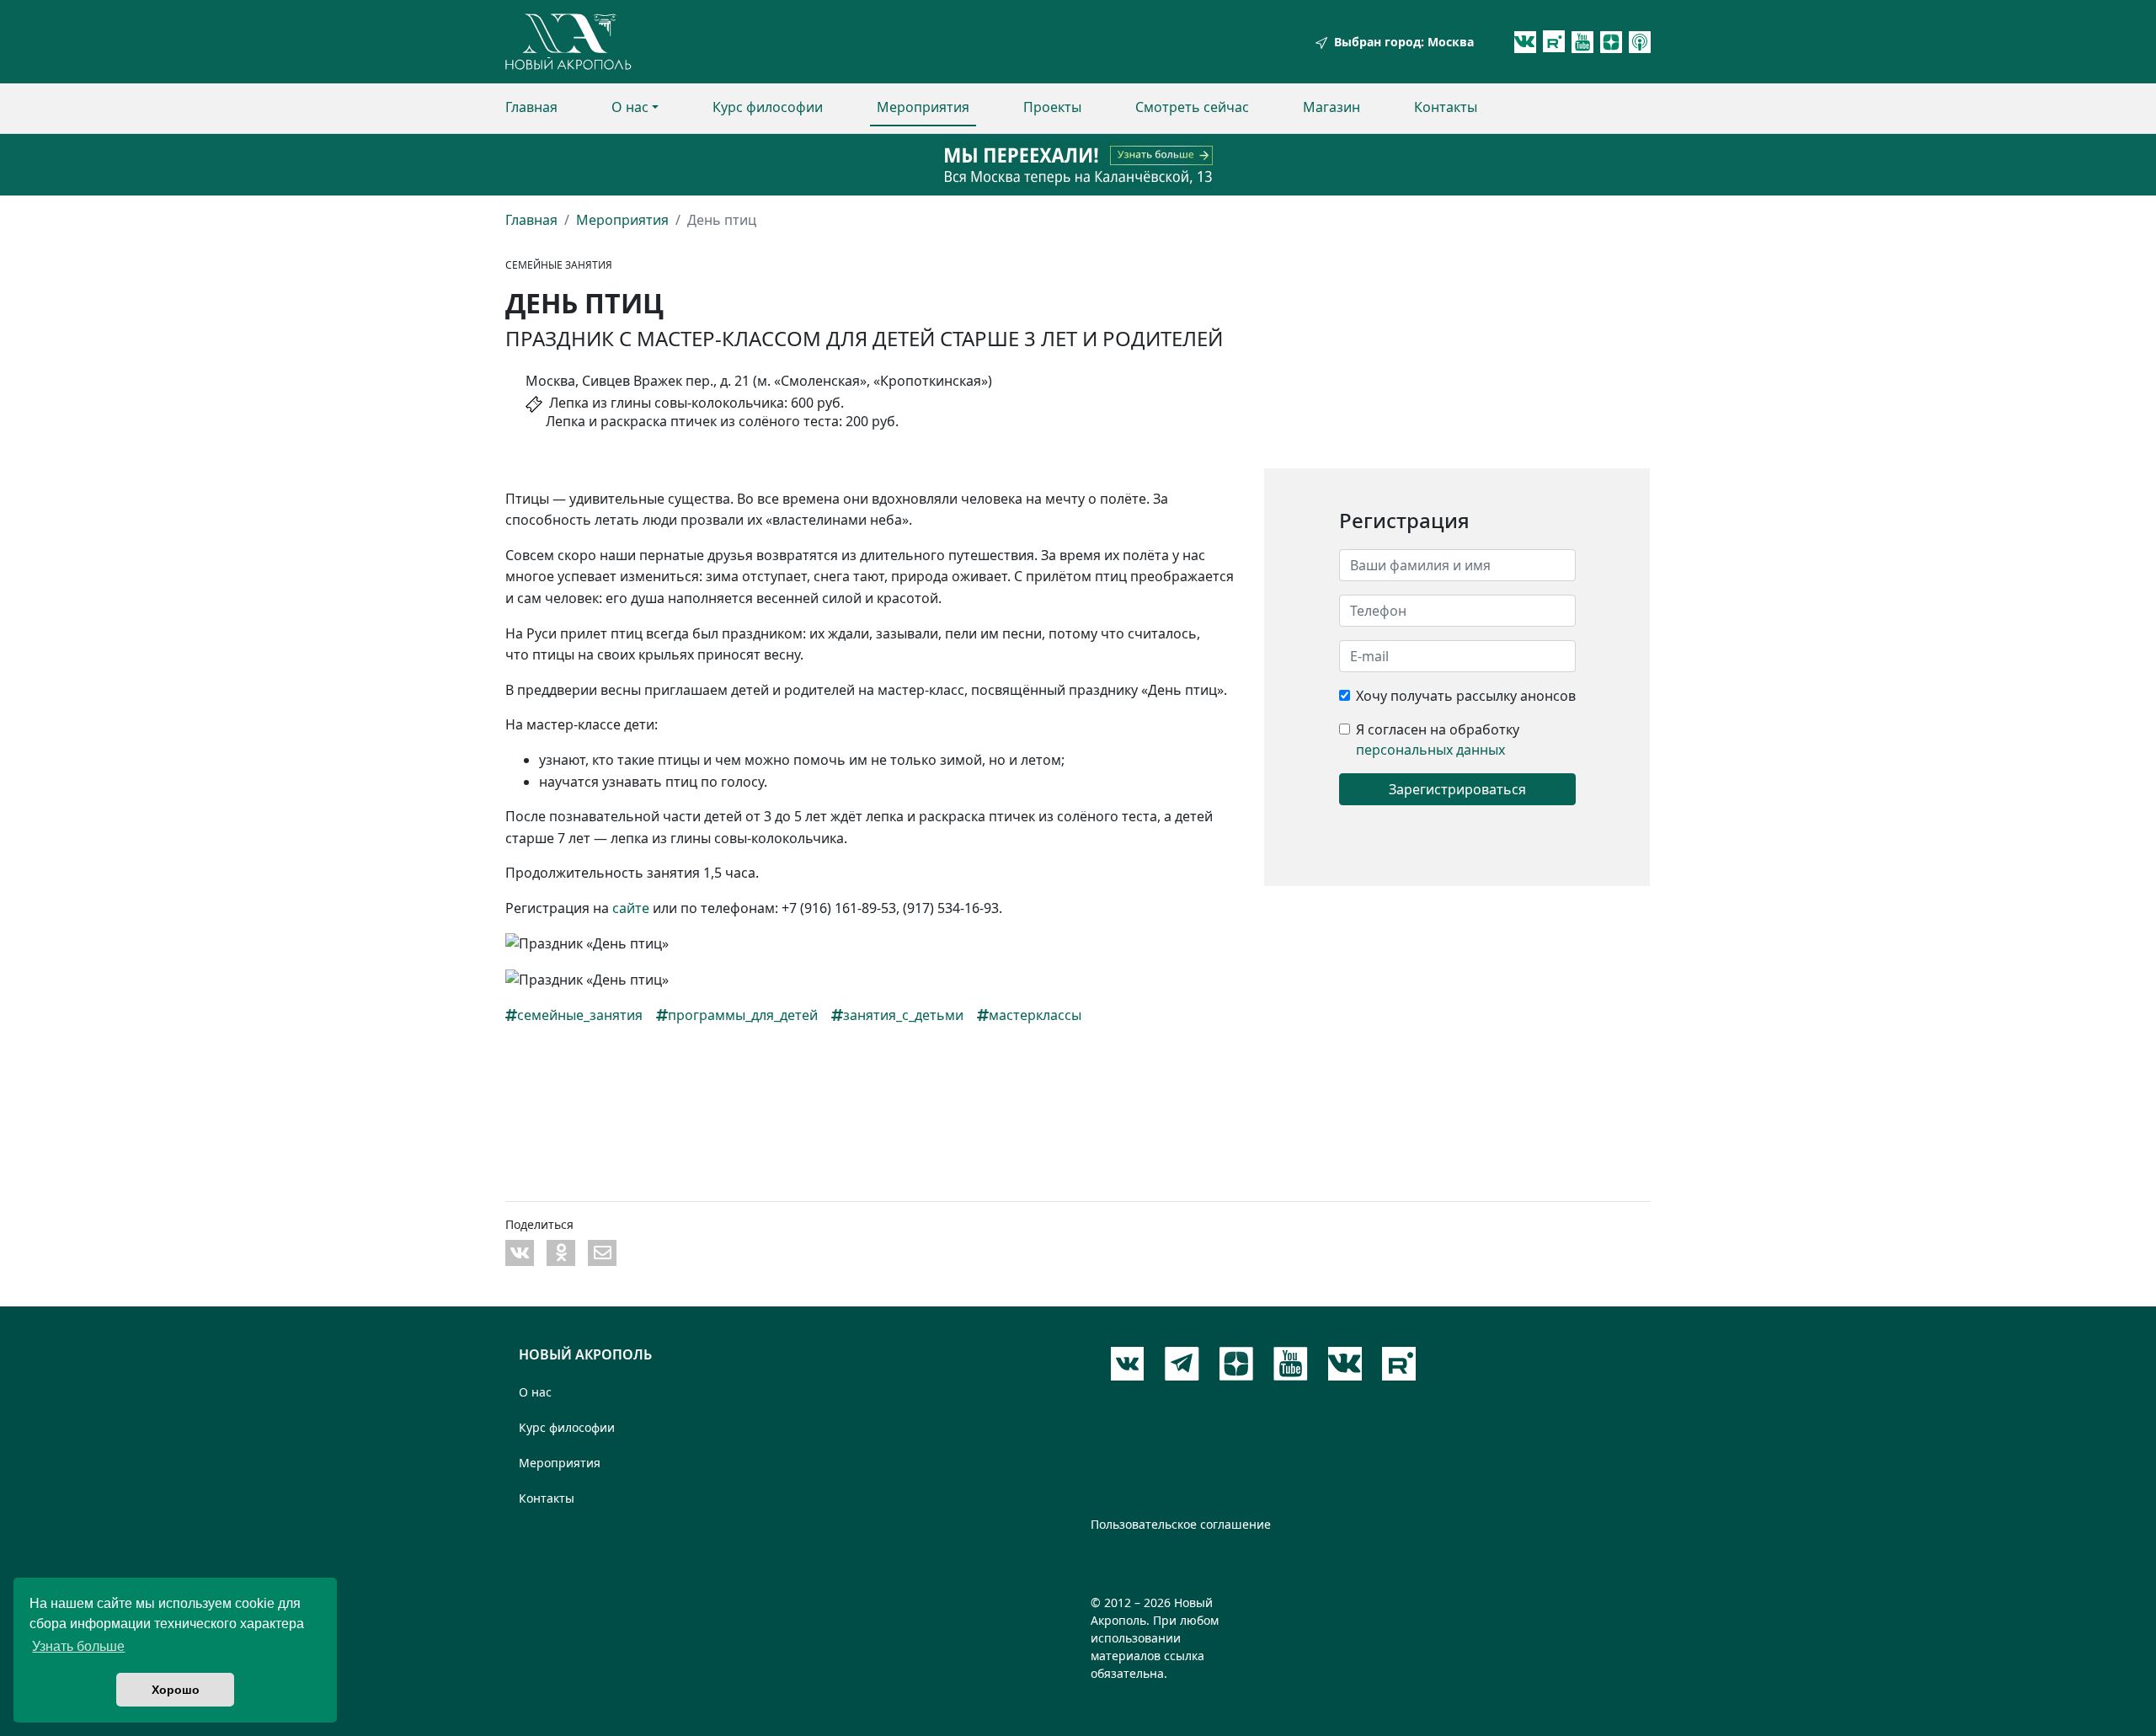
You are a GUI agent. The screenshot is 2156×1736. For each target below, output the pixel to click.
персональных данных (1430, 750)
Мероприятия (923, 107)
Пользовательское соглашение (1181, 1524)
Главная (531, 107)
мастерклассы (1035, 1015)
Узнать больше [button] (78, 1646)
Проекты (1052, 107)
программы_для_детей (743, 1015)
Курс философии (768, 107)
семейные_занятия (580, 1015)
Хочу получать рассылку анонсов (1466, 696)
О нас (630, 107)
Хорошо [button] (176, 1690)
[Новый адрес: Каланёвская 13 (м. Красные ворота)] (1078, 165)
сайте (631, 908)
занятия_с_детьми (903, 1015)
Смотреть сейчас (1192, 107)
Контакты (1446, 107)
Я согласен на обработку (1438, 729)
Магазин (1331, 107)
